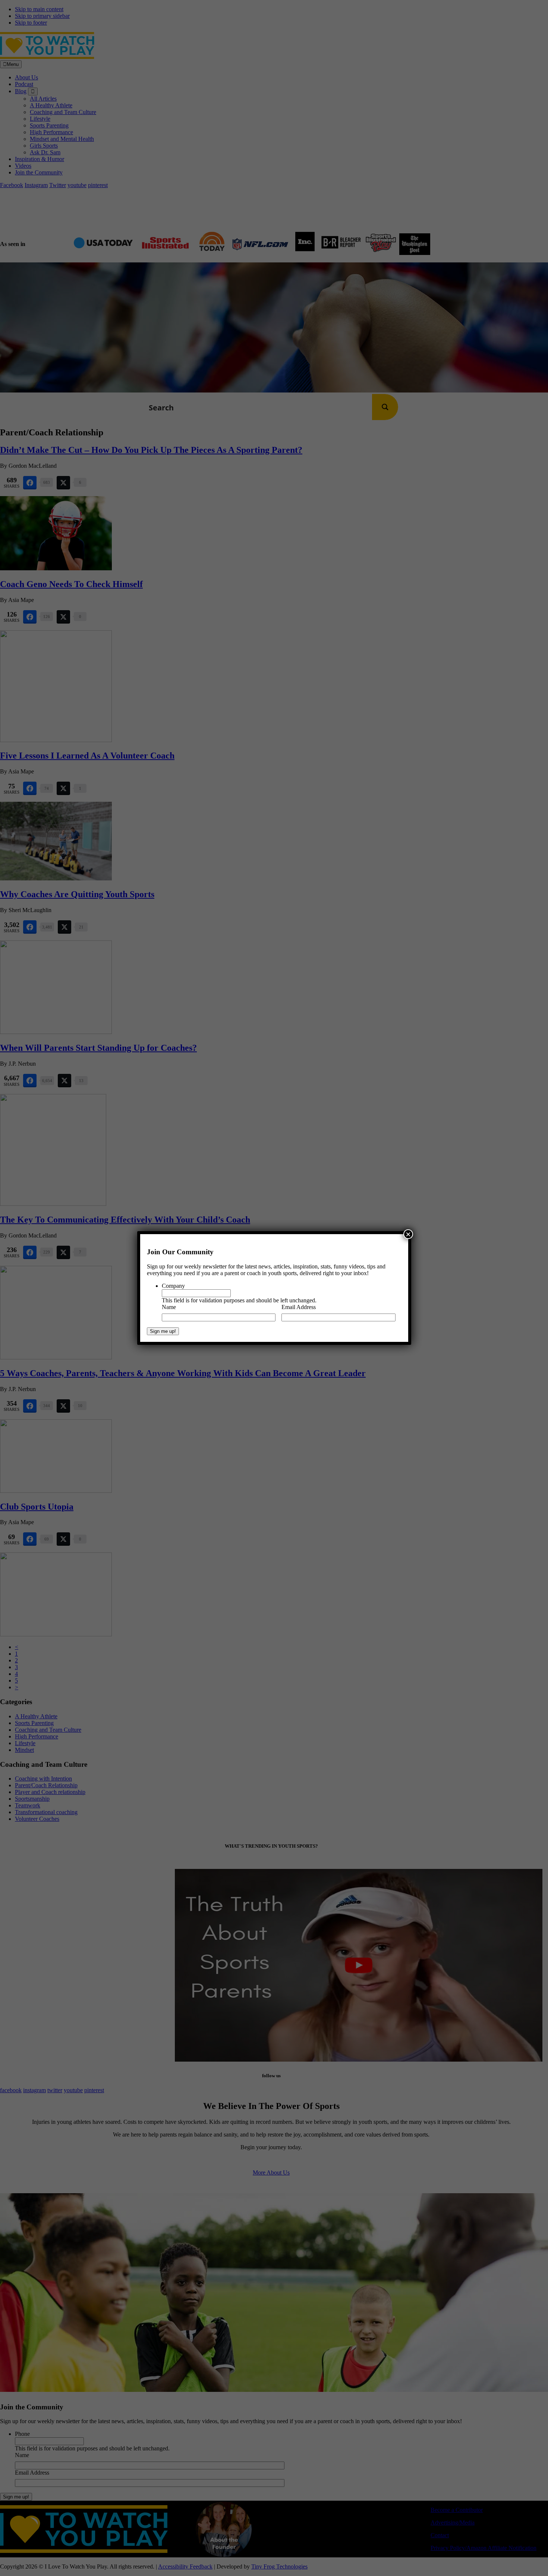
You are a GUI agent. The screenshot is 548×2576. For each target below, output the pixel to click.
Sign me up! (163, 1331)
